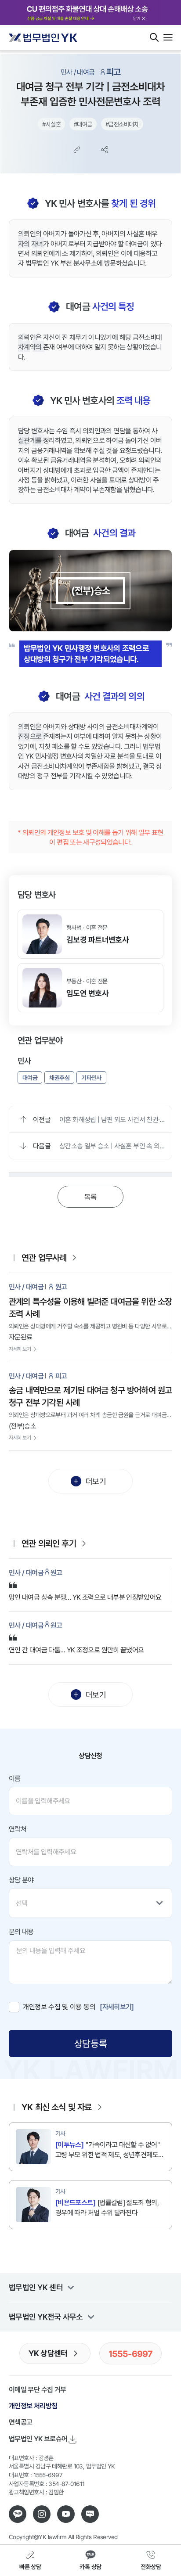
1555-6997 (131, 2353)
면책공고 (20, 2422)
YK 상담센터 (48, 2353)
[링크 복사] (77, 150)
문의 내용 (21, 1932)
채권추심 (59, 1078)
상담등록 (90, 2043)
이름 (15, 1778)
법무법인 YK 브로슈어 (38, 2439)
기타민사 (91, 1078)
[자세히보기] (117, 2007)
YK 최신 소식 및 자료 (57, 2107)
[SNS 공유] (105, 150)
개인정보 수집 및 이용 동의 (59, 2007)
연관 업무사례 (44, 1257)
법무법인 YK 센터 (36, 2287)
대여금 (30, 1078)
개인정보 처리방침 (33, 2406)
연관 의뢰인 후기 (49, 1543)
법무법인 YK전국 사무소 (46, 2317)
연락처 (18, 1829)
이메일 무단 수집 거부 (37, 2389)
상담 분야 (21, 1880)
